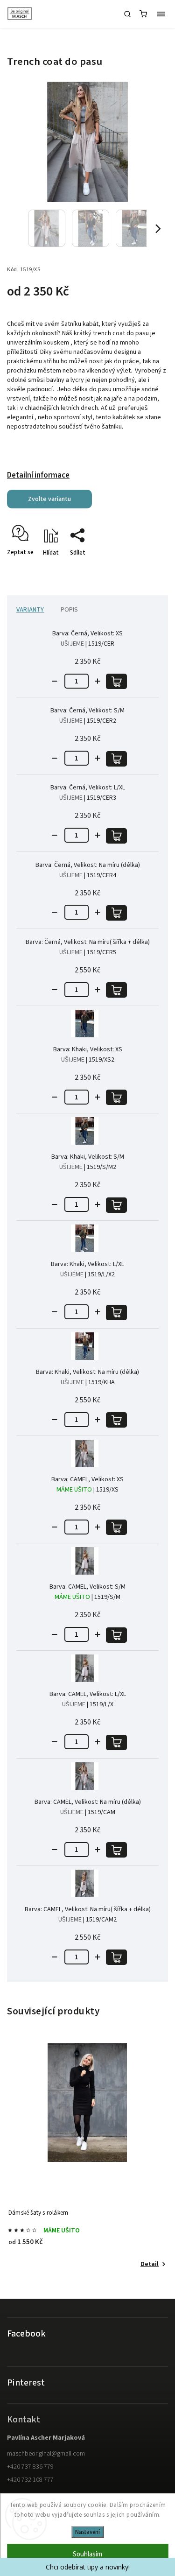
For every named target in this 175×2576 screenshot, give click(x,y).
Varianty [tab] (30, 610)
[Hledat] (127, 14)
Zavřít (146, 569)
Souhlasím (87, 2554)
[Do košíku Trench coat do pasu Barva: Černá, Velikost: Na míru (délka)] (116, 913)
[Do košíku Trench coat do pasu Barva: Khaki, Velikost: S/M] (116, 1205)
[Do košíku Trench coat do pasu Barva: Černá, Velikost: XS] (116, 681)
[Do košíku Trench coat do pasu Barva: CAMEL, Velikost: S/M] (116, 1635)
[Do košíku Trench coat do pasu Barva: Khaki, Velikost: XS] (116, 1097)
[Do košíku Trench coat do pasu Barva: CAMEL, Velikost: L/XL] (116, 1742)
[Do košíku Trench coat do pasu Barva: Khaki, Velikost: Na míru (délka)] (116, 1420)
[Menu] (161, 14)
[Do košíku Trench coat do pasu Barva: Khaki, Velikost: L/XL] (116, 1313)
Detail (150, 2264)
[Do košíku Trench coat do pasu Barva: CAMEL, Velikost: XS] (116, 1527)
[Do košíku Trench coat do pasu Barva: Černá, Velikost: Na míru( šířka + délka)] (116, 990)
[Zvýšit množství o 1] (98, 681)
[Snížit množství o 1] (55, 681)
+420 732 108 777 (30, 2480)
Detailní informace (38, 475)
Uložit (29, 569)
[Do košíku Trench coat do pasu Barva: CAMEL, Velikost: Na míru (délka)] (116, 1850)
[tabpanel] (87, 2157)
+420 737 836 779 (30, 2467)
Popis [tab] (70, 610)
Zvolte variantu (49, 499)
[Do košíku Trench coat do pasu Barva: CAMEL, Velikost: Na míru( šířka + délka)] (116, 1957)
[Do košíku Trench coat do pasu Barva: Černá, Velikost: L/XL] (116, 836)
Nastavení (87, 2532)
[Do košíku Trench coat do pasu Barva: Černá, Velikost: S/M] (116, 759)
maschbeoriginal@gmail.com (46, 2454)
